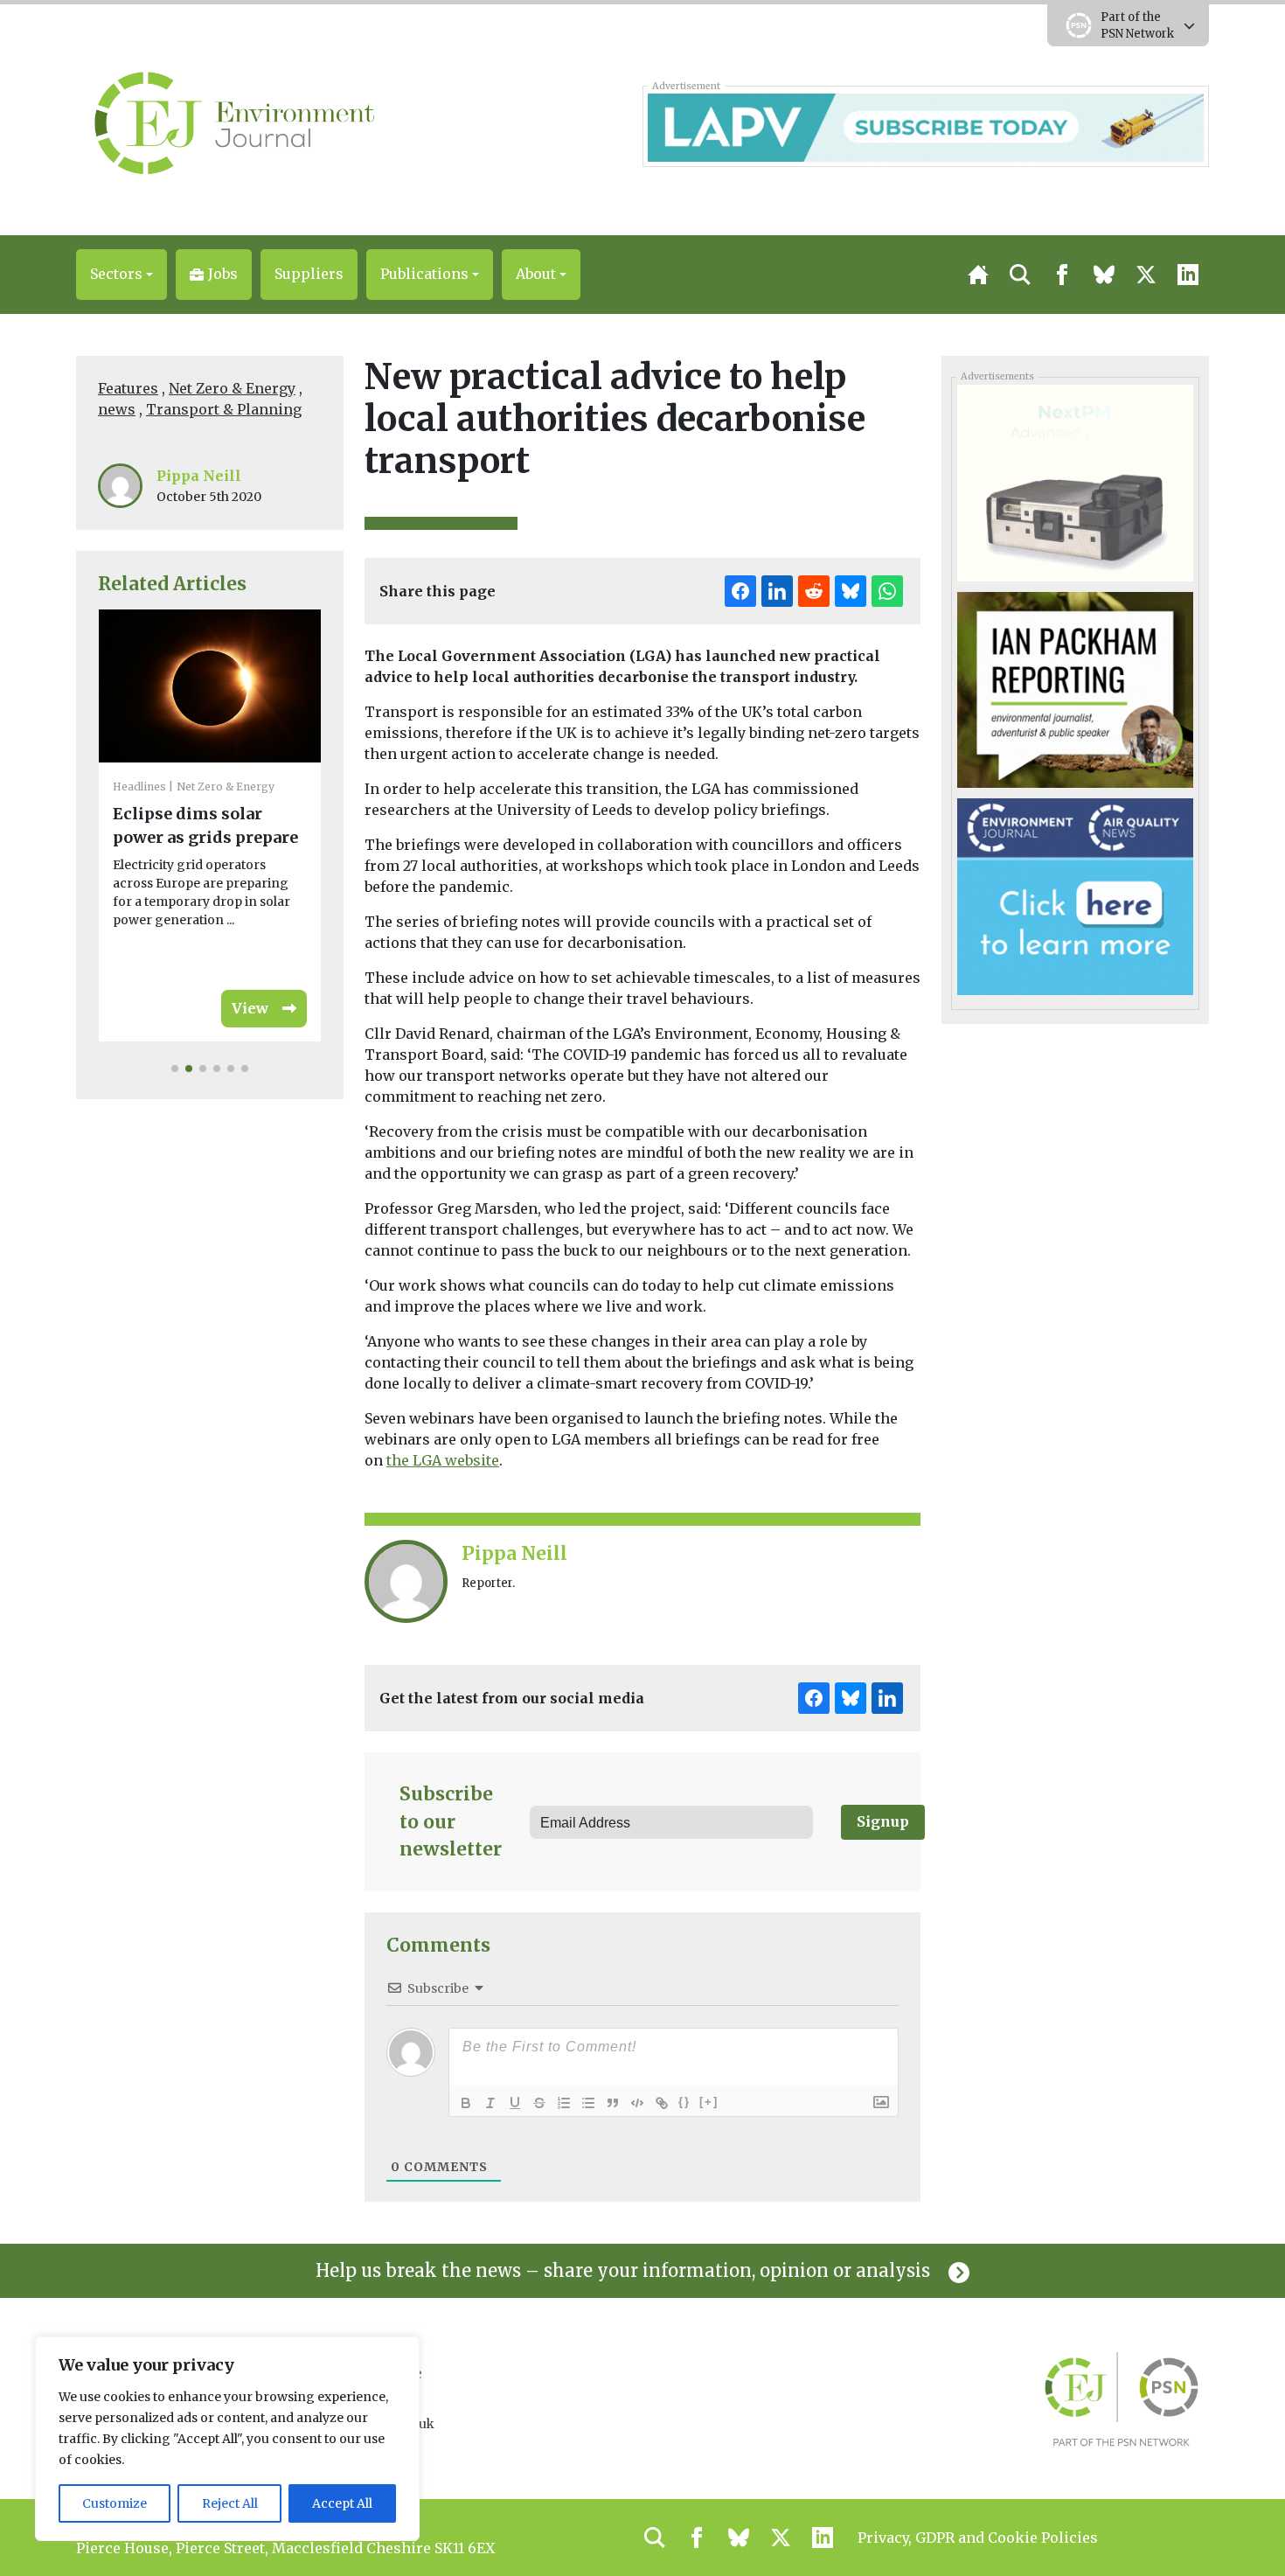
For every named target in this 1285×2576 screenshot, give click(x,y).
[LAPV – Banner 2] (925, 126)
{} (684, 2102)
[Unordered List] (588, 2103)
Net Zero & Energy (232, 388)
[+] (709, 2102)
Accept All (342, 2503)
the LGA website (443, 1460)
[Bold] (466, 2103)
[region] (227, 2439)
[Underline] (515, 2103)
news (117, 409)
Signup (883, 1821)
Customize (115, 2503)
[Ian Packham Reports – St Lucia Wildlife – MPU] (1075, 688)
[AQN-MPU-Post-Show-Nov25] (1075, 482)
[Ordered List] (564, 2103)
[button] (122, 275)
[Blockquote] (613, 2103)
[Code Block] (637, 2103)
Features (128, 388)
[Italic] (490, 2103)
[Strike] (539, 2103)
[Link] (662, 2103)
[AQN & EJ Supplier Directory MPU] (1075, 895)
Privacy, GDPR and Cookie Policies (978, 2538)
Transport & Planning (224, 409)
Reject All (230, 2503)
